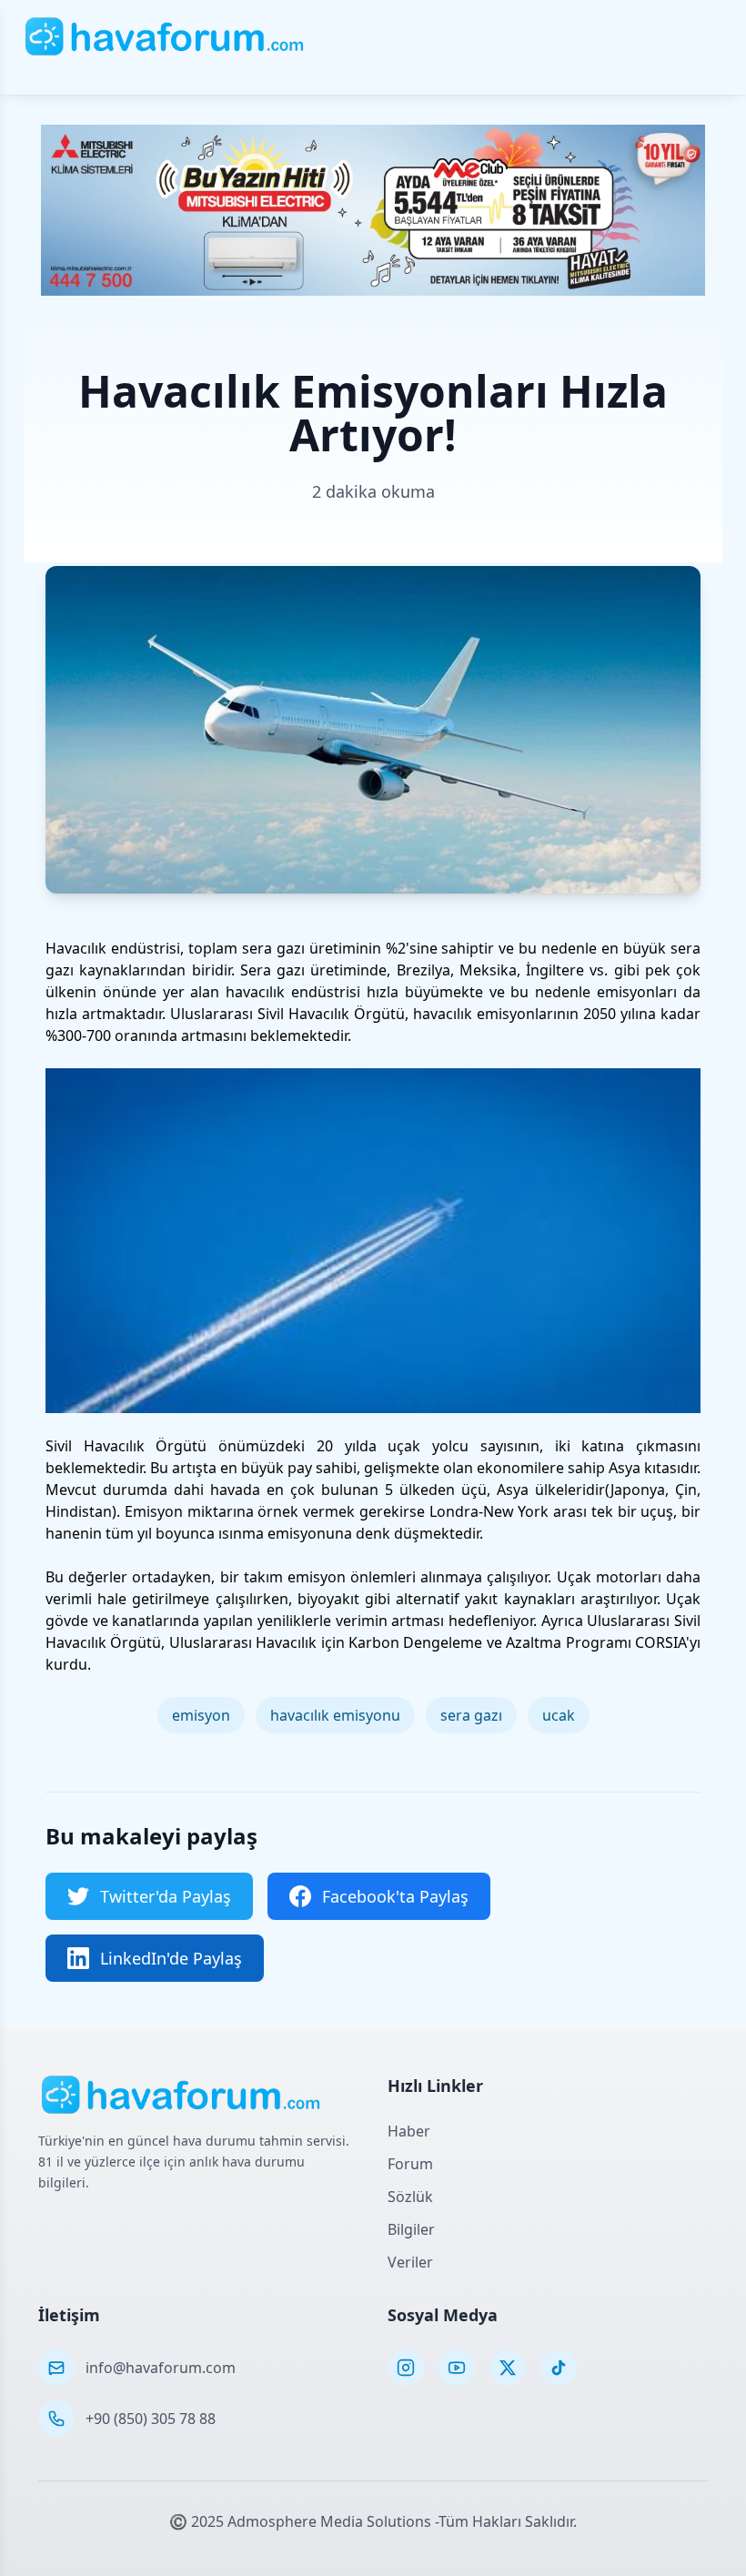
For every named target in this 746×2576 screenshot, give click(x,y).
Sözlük (410, 2197)
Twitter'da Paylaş (166, 1896)
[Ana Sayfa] (165, 36)
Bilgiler (411, 2229)
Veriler (410, 2262)
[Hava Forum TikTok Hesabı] (559, 2368)
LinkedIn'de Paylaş (171, 1958)
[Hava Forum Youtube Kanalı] (457, 2368)
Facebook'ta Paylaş (395, 1896)
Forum (410, 2164)
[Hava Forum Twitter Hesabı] (508, 2368)
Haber (409, 2131)
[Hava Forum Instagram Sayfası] (406, 2368)
